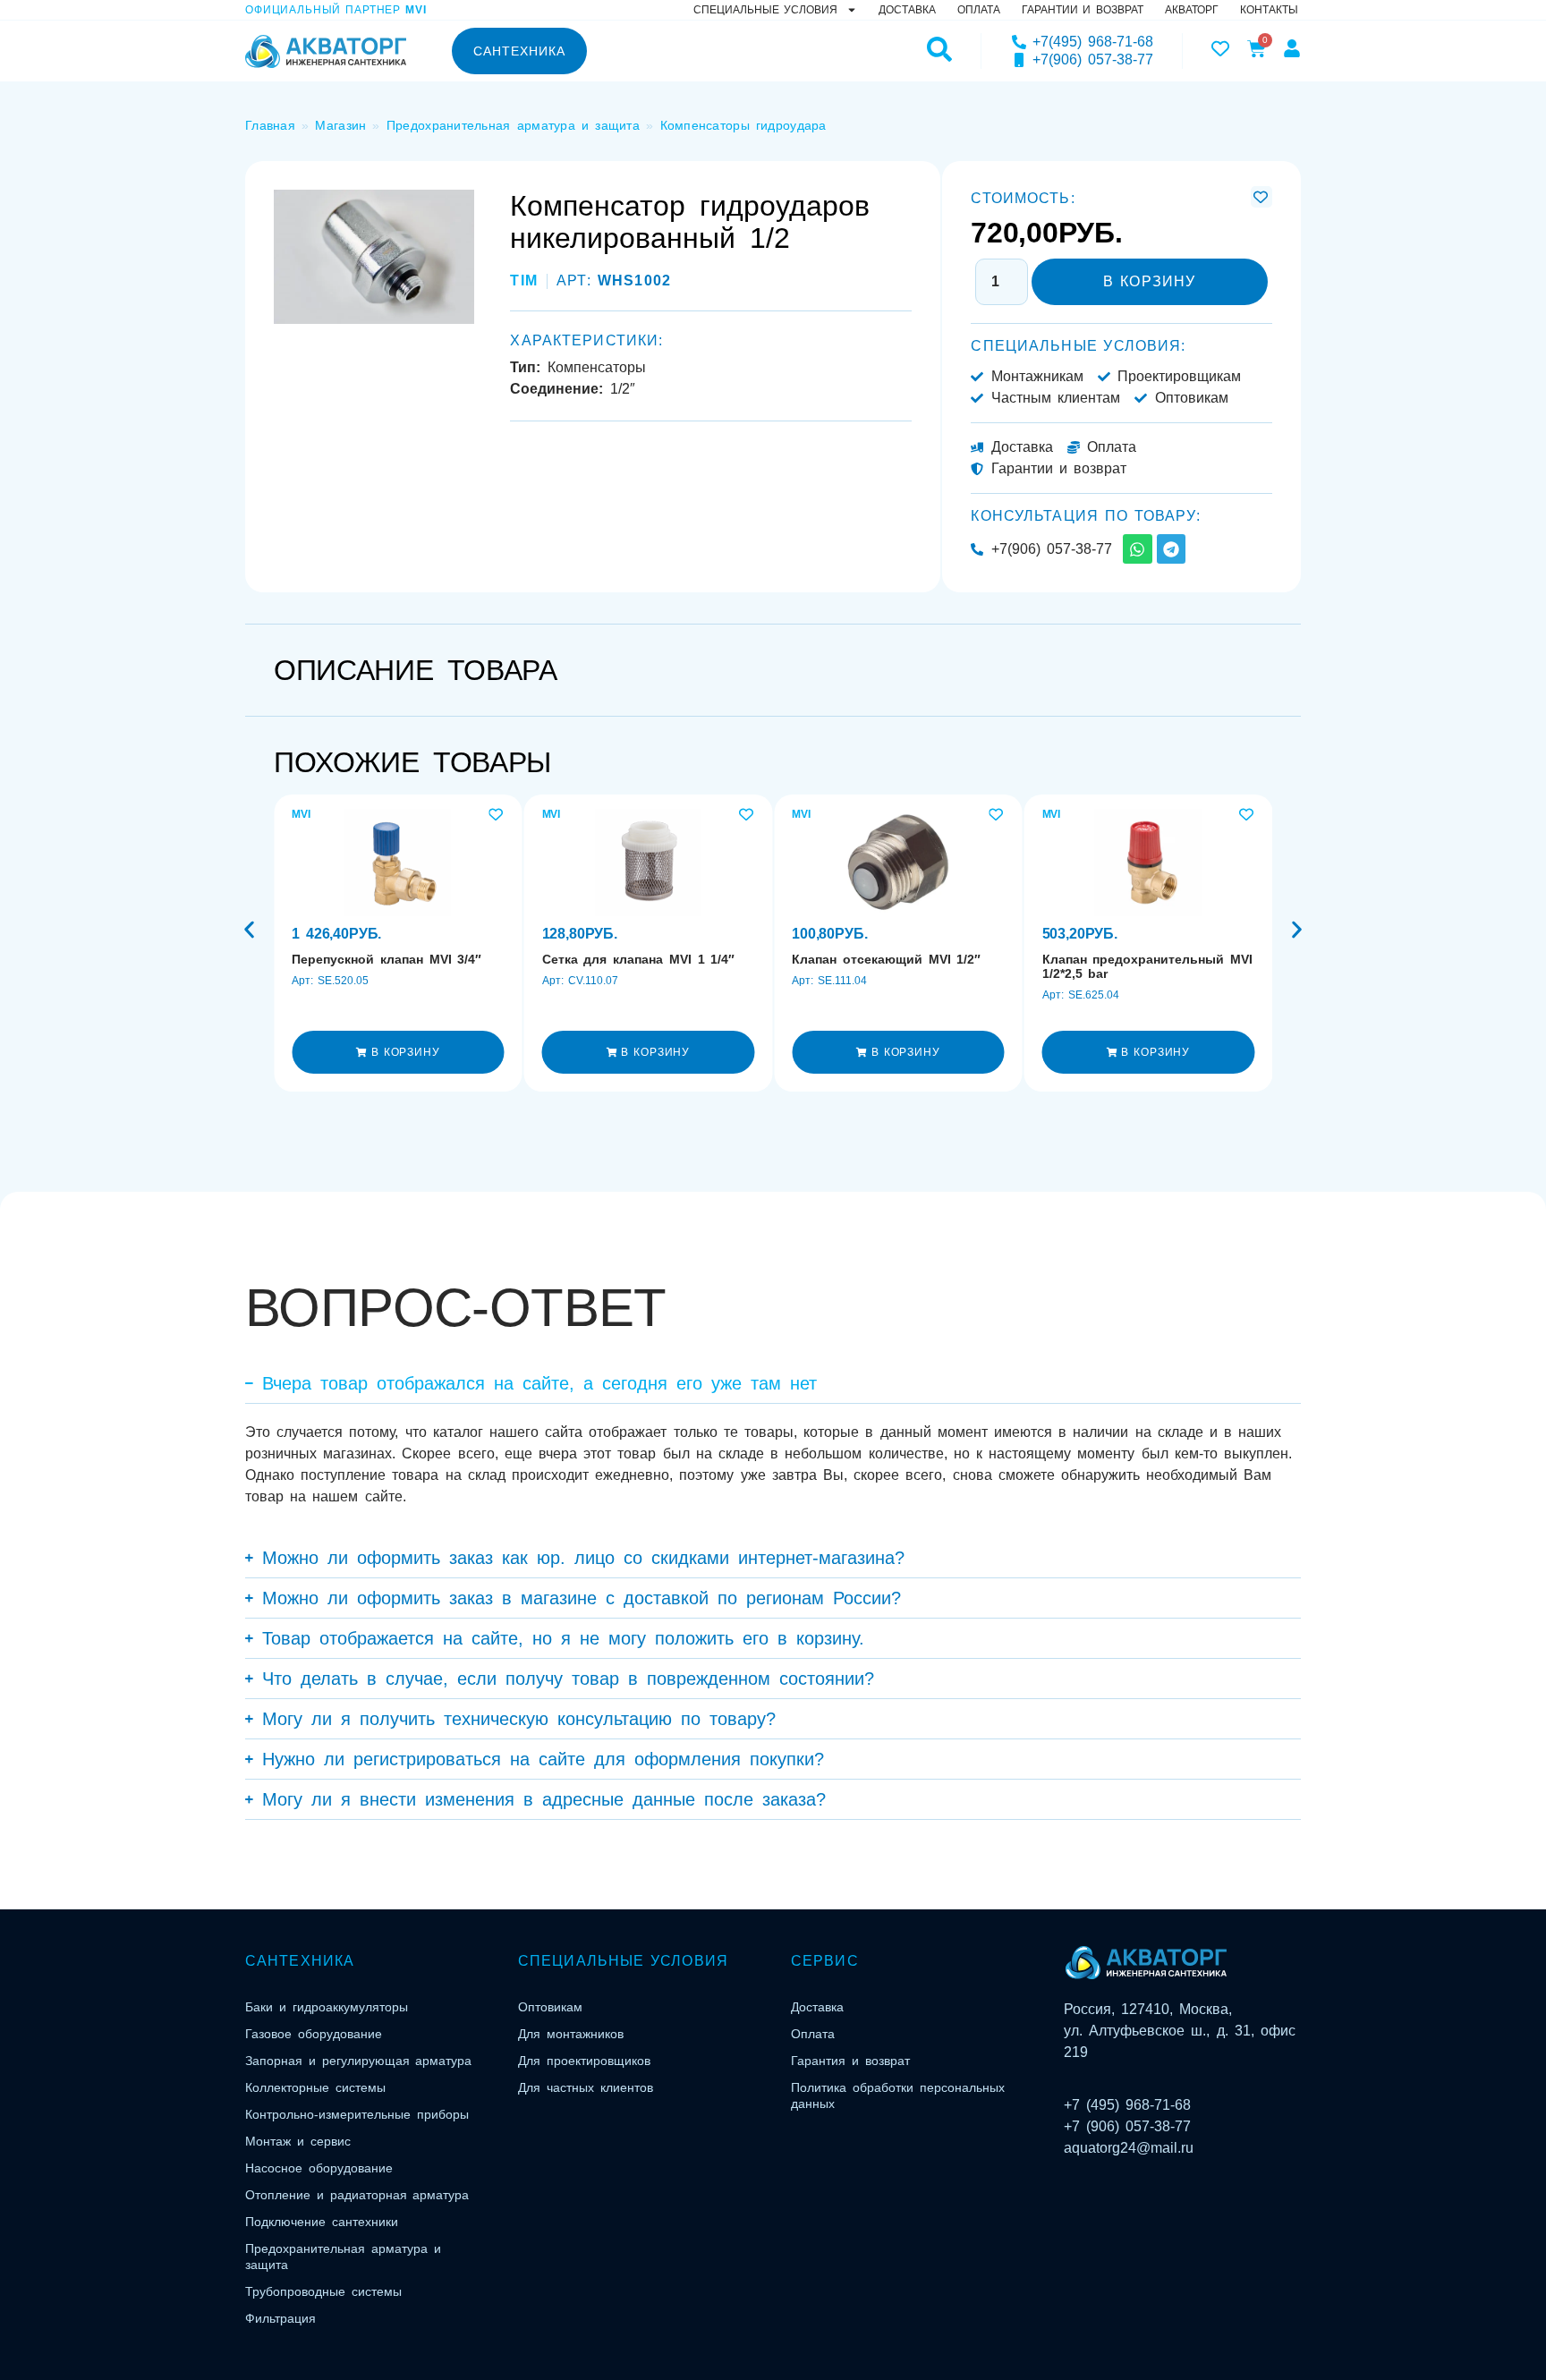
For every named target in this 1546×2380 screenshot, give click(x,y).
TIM (523, 280)
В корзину (1149, 281)
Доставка (907, 10)
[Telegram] (1171, 548)
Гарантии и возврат (1083, 10)
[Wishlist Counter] (1220, 48)
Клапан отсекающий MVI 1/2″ (886, 959)
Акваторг (1192, 10)
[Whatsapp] (1137, 548)
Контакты (1269, 10)
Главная (270, 125)
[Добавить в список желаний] (1261, 197)
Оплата (979, 10)
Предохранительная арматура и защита (513, 125)
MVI (301, 814)
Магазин (340, 125)
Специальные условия (765, 10)
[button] (398, 1052)
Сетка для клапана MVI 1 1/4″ (639, 959)
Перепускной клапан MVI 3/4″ (386, 959)
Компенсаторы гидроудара (743, 125)
